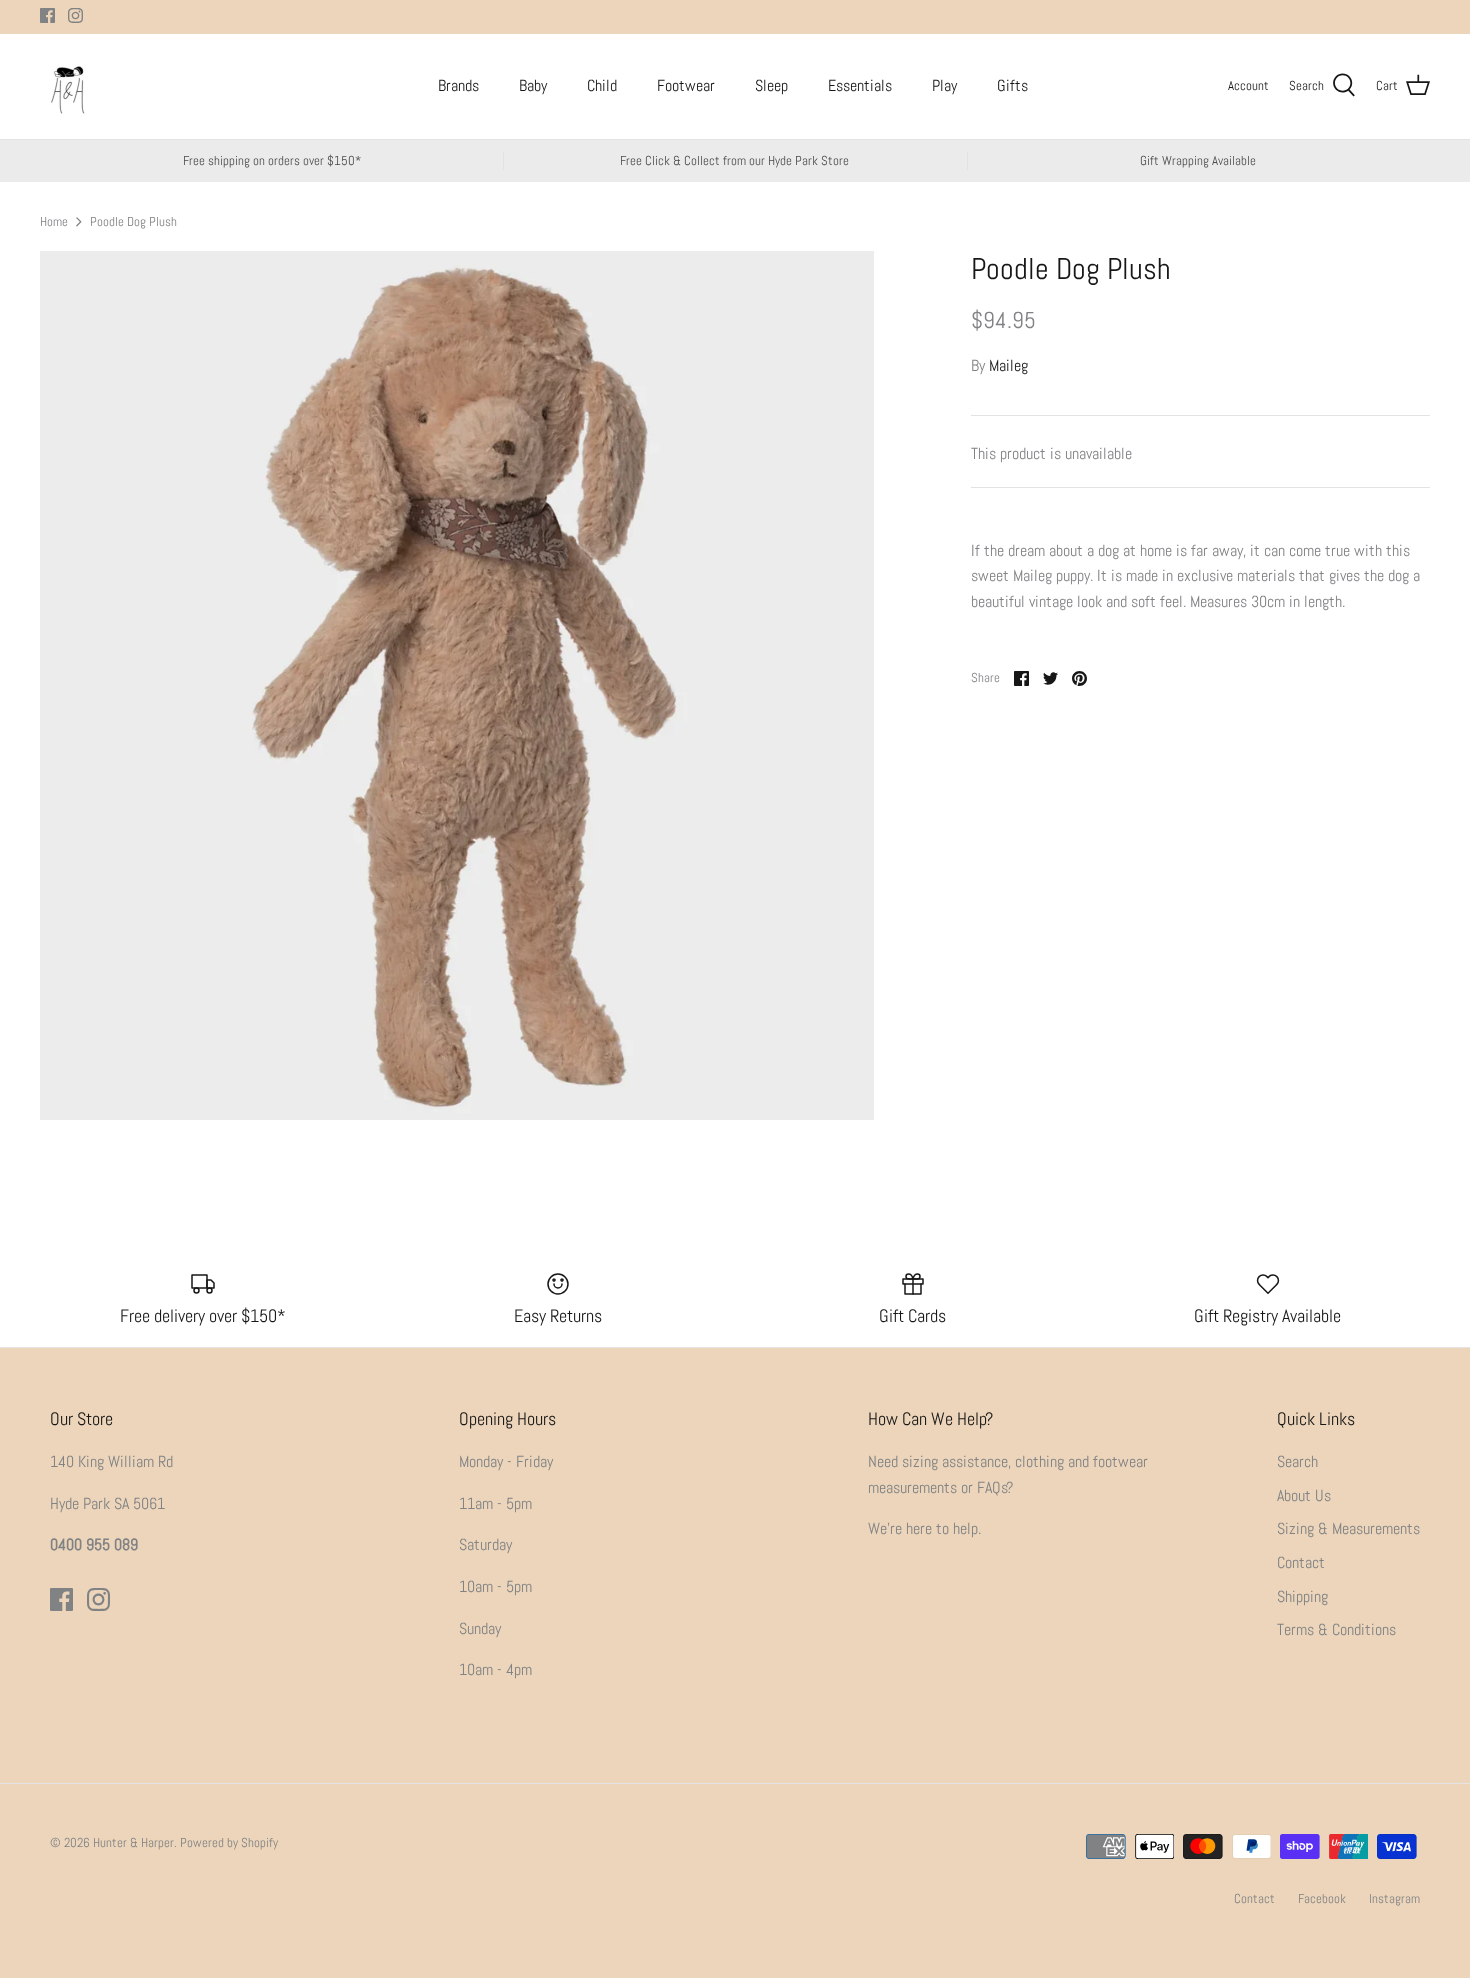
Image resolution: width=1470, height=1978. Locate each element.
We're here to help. (924, 1528)
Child (602, 85)
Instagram (1394, 1898)
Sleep (771, 85)
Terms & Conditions (1336, 1629)
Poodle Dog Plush (133, 220)
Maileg (1008, 365)
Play (944, 85)
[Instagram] (75, 15)
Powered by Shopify (229, 1842)
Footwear (686, 85)
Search (1297, 1461)
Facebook (1322, 1898)
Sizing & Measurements (1348, 1528)
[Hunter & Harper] (67, 86)
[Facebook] (47, 15)
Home (54, 220)
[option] (457, 685)
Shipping (1302, 1596)
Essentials (860, 85)
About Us (1304, 1495)
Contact (1301, 1562)
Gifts (1012, 85)
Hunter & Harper (133, 1842)
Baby (533, 85)
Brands (458, 85)
